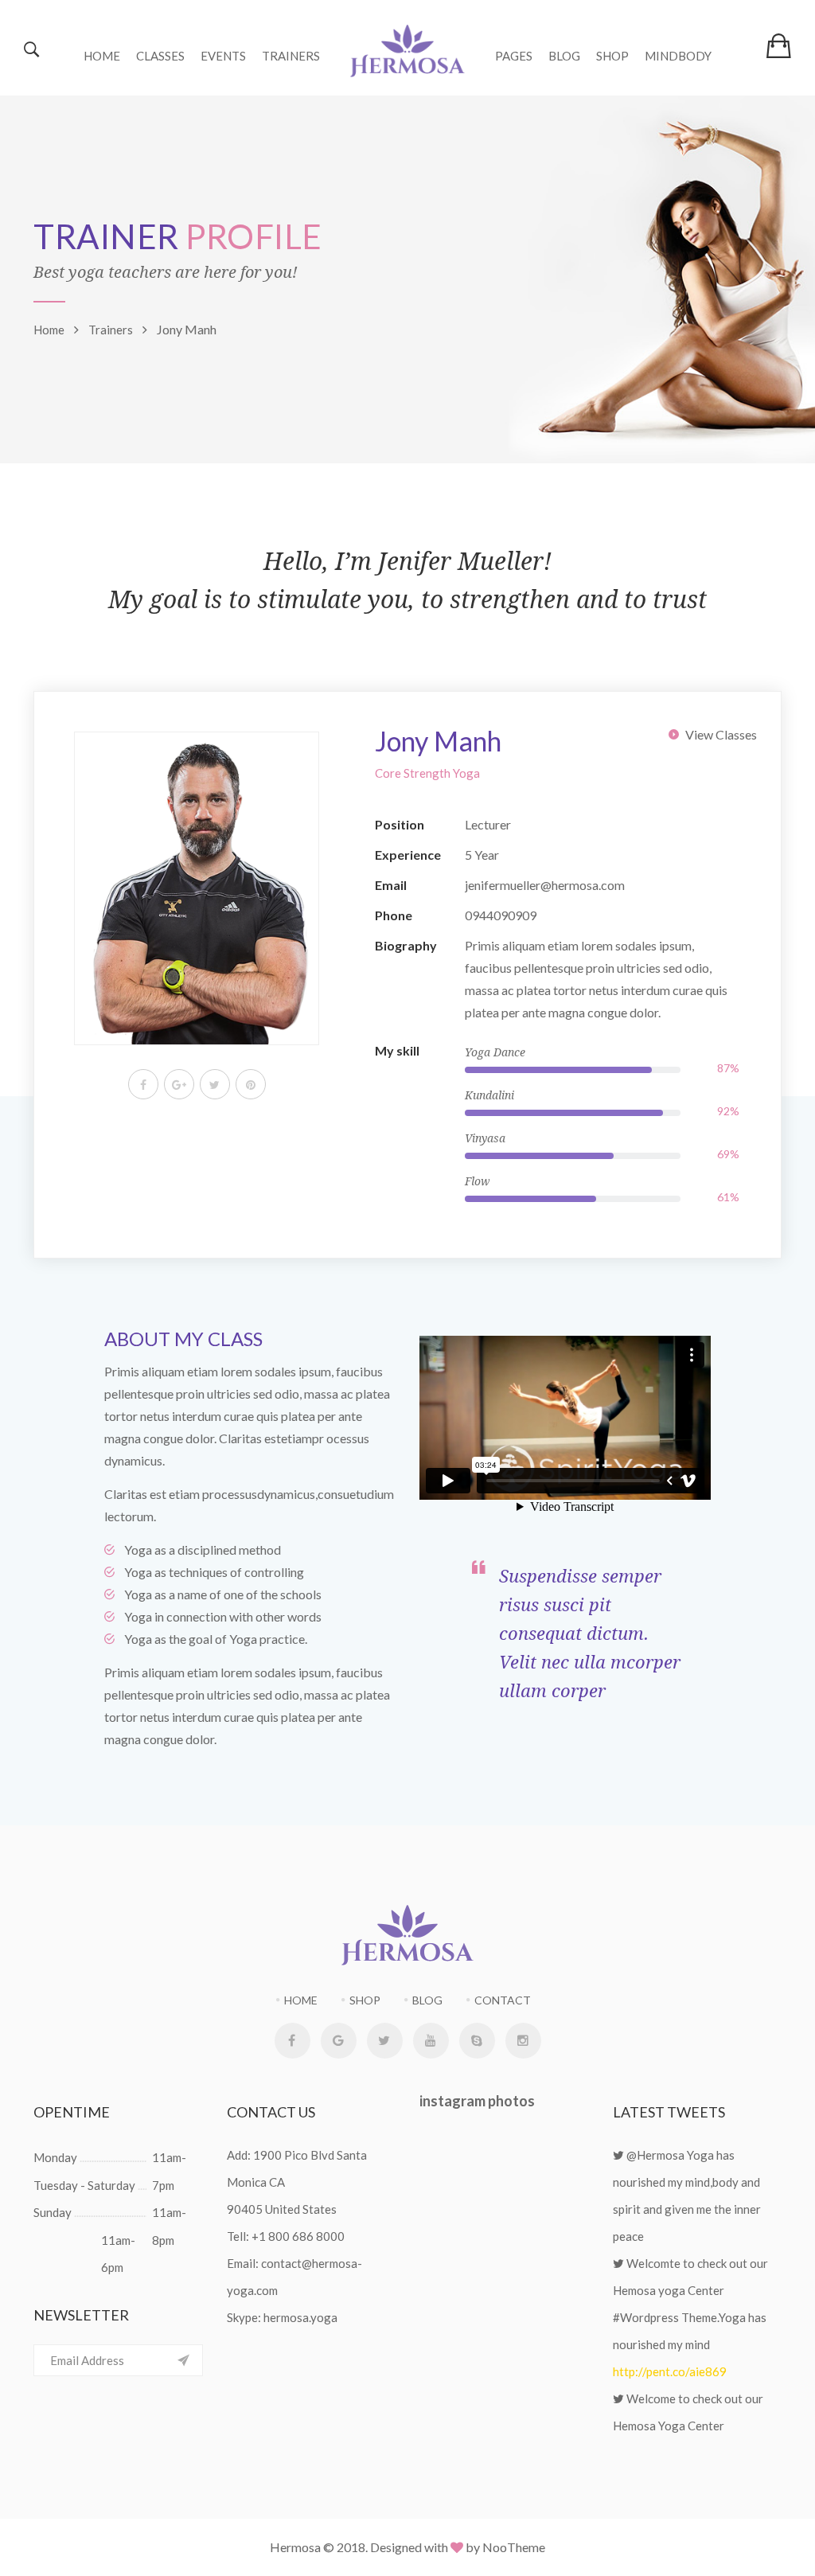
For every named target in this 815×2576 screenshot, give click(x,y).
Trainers (291, 56)
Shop (612, 56)
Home (102, 56)
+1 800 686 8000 (298, 2236)
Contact (503, 2000)
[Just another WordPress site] (407, 48)
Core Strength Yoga (427, 773)
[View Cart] (779, 45)
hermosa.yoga (300, 2317)
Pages (514, 56)
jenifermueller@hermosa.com (545, 885)
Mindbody (678, 56)
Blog (564, 56)
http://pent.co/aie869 (670, 2371)
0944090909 (501, 915)
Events (223, 56)
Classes (160, 56)
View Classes (721, 734)
